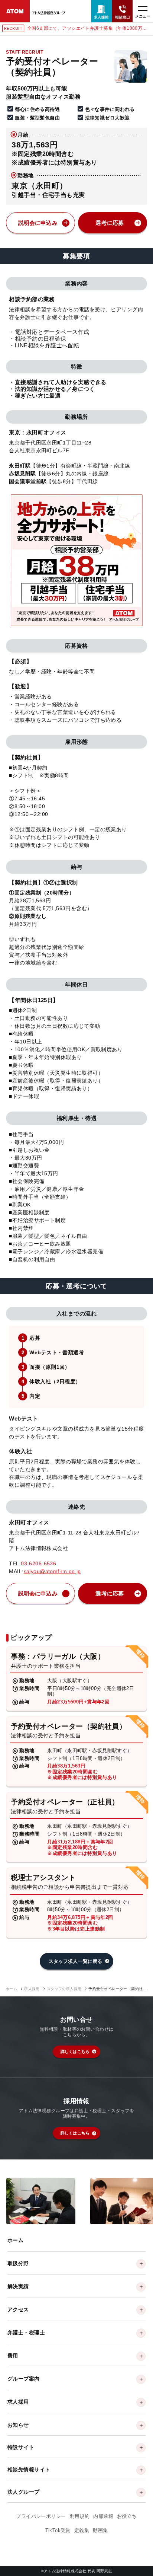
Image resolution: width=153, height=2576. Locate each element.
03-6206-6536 (38, 1563)
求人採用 (32, 1989)
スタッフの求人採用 (64, 1989)
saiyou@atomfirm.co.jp (52, 1571)
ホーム (11, 1989)
